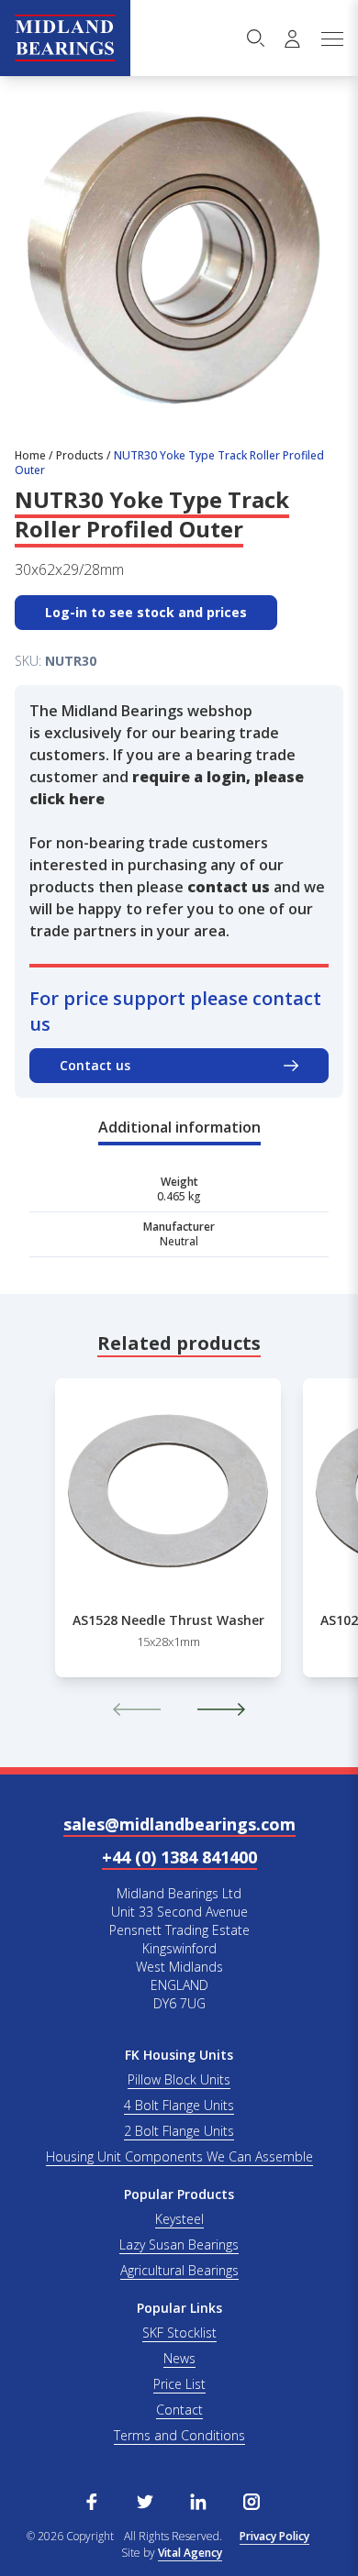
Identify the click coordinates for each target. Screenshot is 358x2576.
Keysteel (179, 2219)
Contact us (95, 1065)
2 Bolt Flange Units (179, 2131)
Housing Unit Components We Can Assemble (179, 2156)
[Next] (221, 1709)
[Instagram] (252, 2500)
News (179, 2358)
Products (80, 455)
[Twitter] (145, 2500)
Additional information (179, 1127)
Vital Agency (190, 2553)
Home (30, 455)
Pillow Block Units (179, 2079)
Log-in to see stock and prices (146, 612)
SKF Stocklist (179, 2333)
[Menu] (331, 39)
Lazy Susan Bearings (179, 2244)
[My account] (292, 39)
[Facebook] (92, 2500)
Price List (179, 2384)
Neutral (179, 1241)
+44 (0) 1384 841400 (179, 1857)
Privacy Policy (274, 2536)
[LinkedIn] (198, 2500)
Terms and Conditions (179, 2435)
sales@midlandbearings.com (179, 1824)
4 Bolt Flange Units (179, 2105)
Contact (179, 2410)
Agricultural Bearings (179, 2270)
